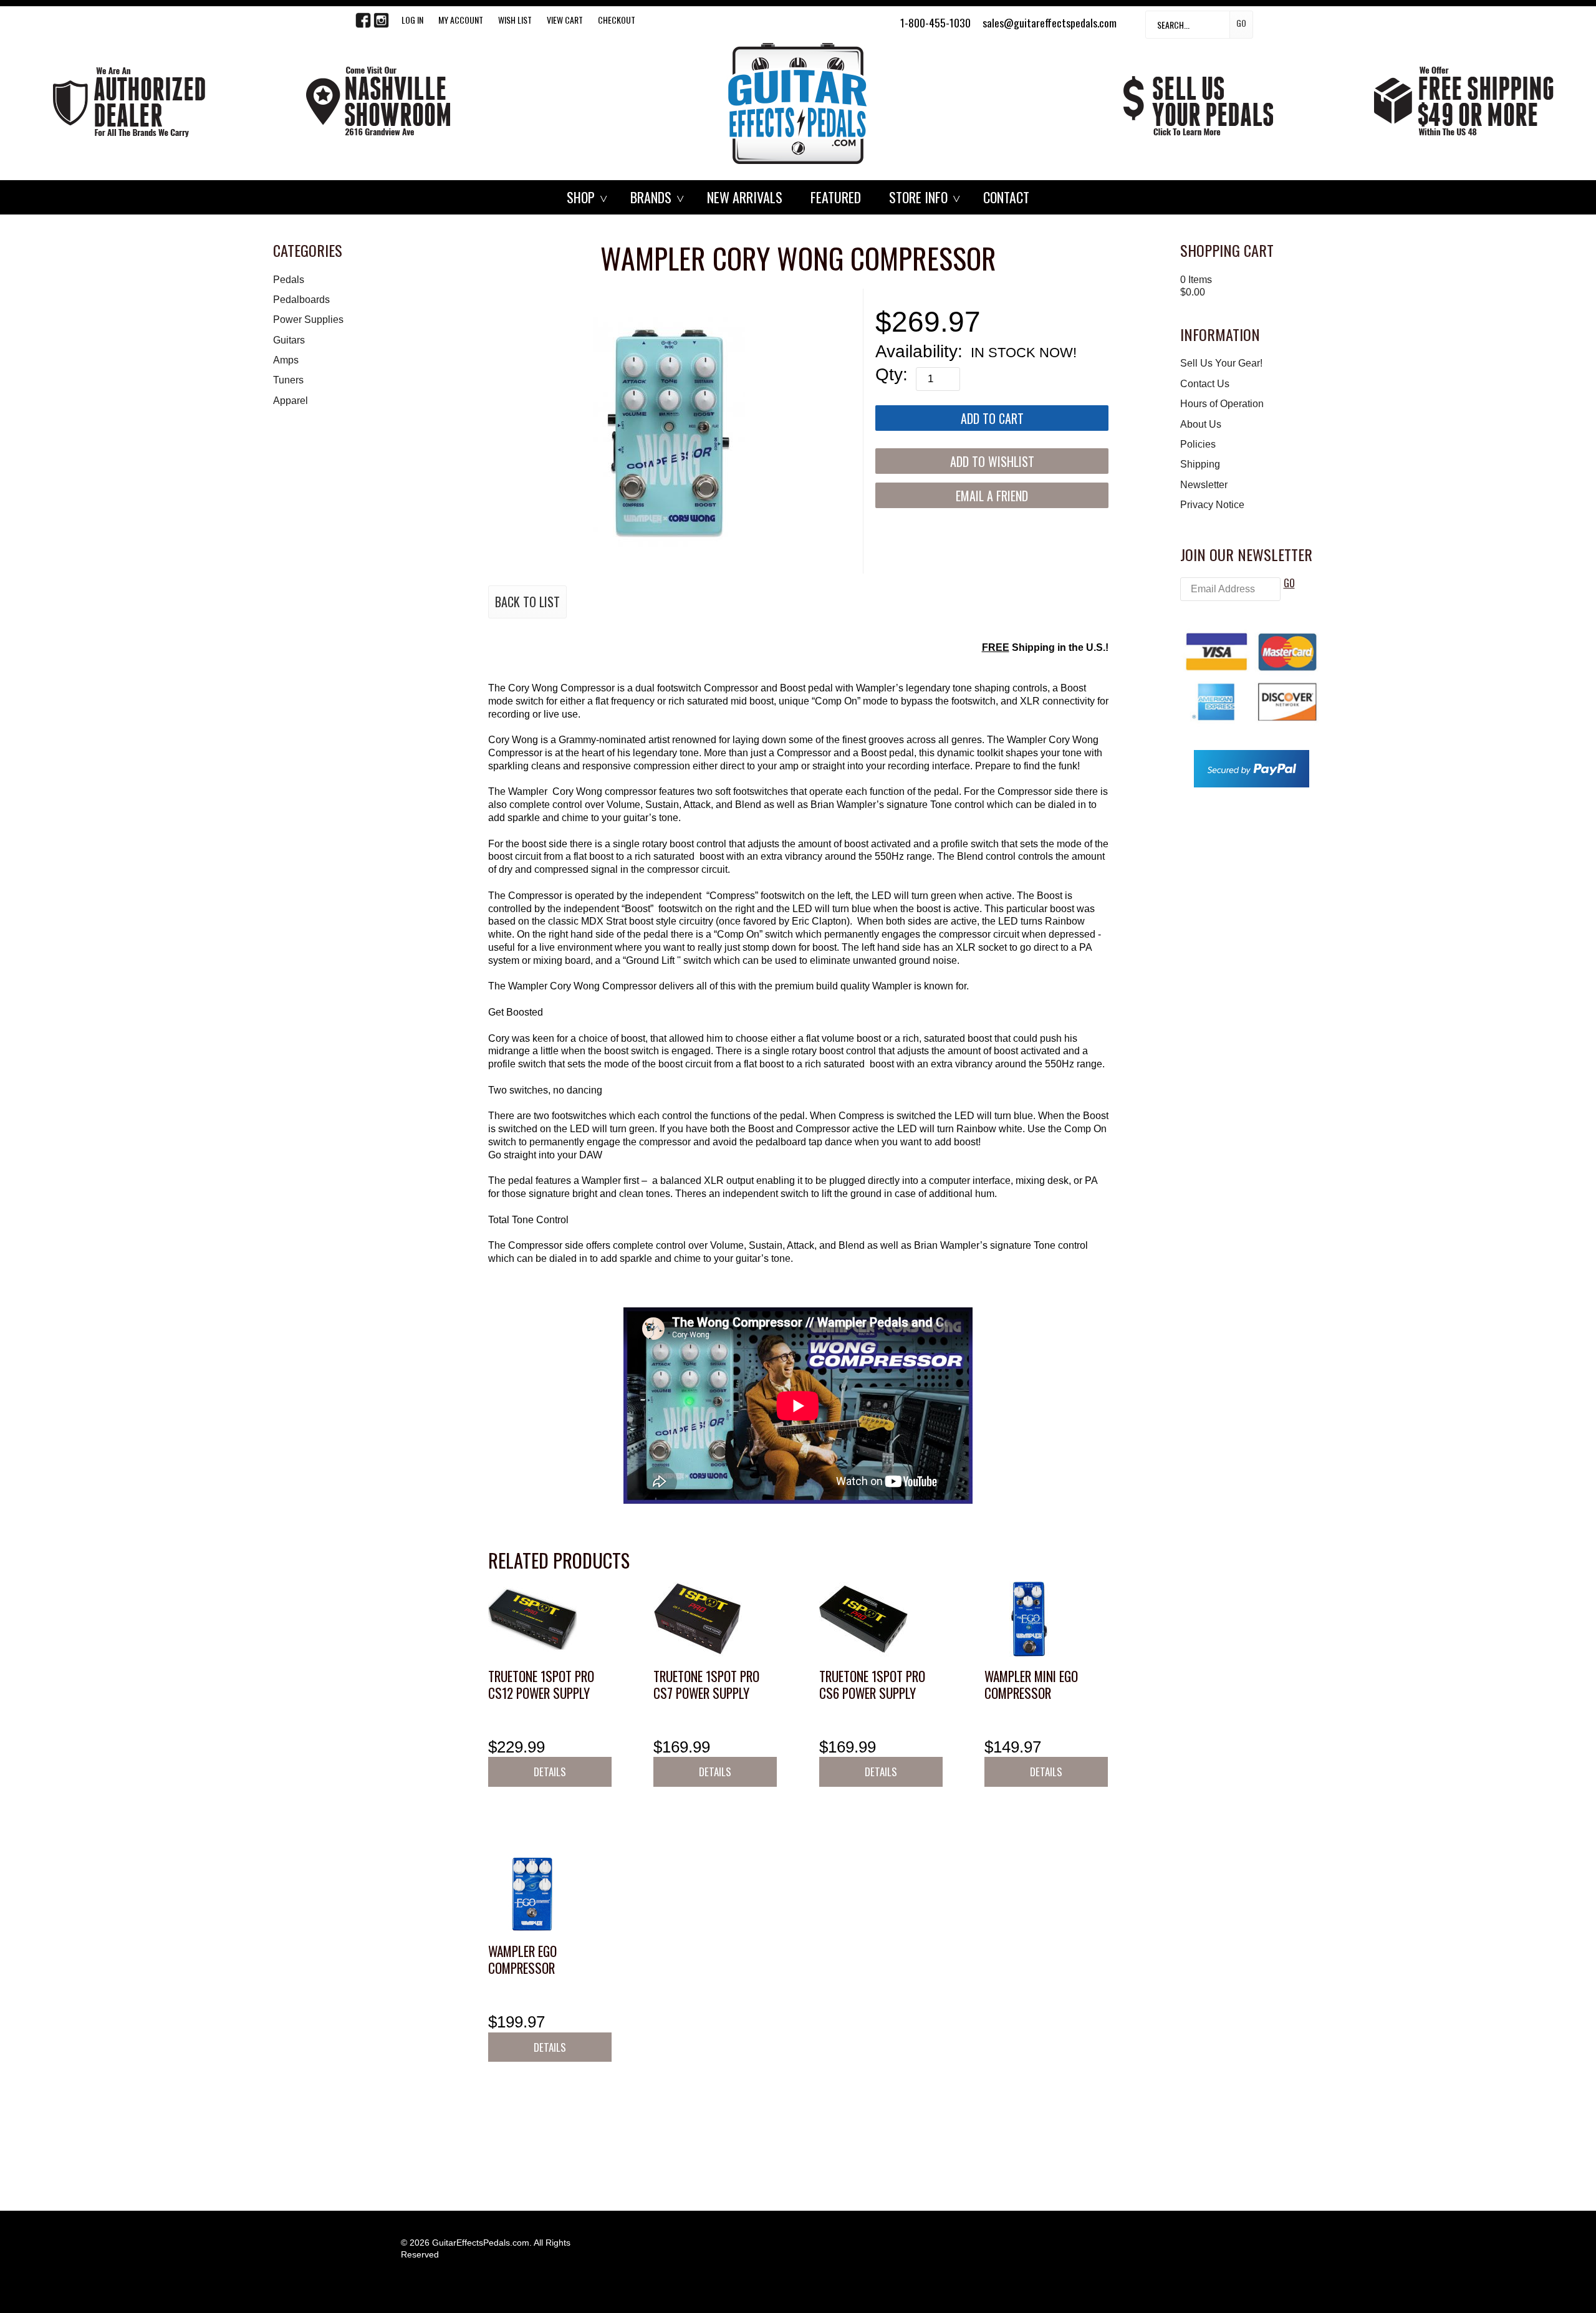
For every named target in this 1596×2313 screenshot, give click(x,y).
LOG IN (412, 20)
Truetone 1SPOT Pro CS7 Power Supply (706, 1685)
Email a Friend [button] (992, 496)
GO (1289, 583)
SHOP (581, 197)
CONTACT (1006, 197)
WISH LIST (515, 20)
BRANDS (651, 197)
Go (1241, 23)
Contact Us (1205, 384)
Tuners (288, 380)
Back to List (527, 602)
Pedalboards (301, 300)
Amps (286, 360)
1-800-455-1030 (935, 22)
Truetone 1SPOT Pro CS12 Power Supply (541, 1685)
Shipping (1200, 464)
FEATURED (836, 197)
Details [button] (550, 1772)
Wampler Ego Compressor (522, 1960)
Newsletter (1204, 485)
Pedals (289, 280)
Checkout (617, 20)
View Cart (565, 20)
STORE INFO (918, 197)
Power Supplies (308, 320)
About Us (1201, 424)
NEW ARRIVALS (745, 197)
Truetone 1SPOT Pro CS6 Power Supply (872, 1685)
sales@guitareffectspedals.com (1050, 22)
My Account (461, 20)
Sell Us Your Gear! (1221, 363)
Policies (1198, 444)
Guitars (289, 340)
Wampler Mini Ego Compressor (1031, 1685)
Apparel (291, 401)
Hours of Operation (1222, 404)
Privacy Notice (1212, 505)
